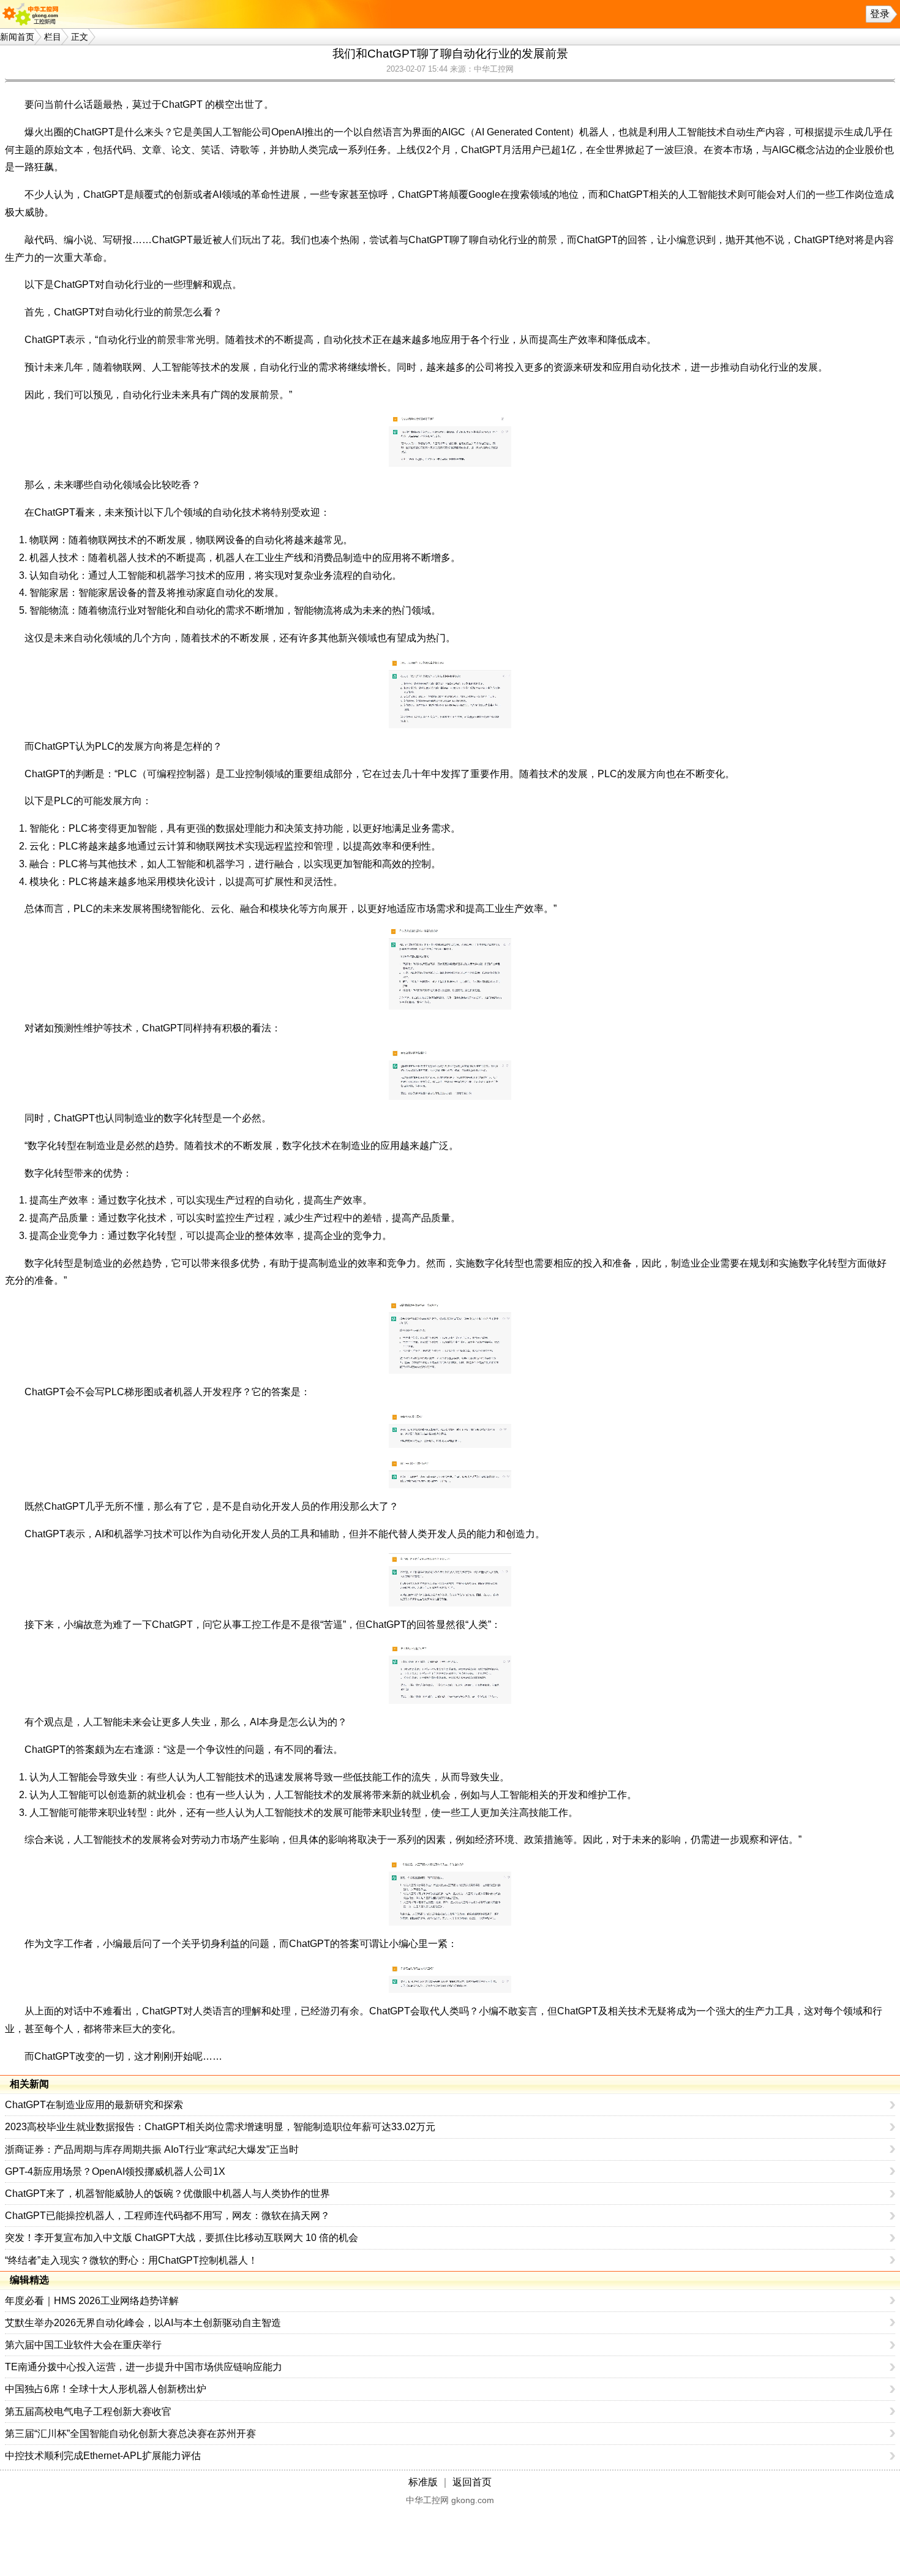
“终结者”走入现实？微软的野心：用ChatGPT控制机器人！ (131, 2260)
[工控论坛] (33, 14)
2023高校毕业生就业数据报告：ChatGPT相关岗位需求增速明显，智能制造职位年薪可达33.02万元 (220, 2127)
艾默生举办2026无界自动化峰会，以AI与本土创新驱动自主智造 (143, 2323)
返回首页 (472, 2482)
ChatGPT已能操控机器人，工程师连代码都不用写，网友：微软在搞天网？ (167, 2216)
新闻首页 (17, 37)
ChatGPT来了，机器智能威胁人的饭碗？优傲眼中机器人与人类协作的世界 (167, 2194)
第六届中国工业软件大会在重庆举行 (83, 2345)
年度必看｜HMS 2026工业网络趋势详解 (92, 2301)
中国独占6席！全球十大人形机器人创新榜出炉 (106, 2389)
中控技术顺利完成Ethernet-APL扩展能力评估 (103, 2456)
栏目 (53, 37)
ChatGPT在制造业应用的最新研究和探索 (94, 2105)
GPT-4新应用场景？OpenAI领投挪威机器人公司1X (115, 2171)
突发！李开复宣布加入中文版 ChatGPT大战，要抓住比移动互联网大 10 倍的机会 (182, 2238)
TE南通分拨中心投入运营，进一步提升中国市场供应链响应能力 (144, 2367)
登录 (880, 14)
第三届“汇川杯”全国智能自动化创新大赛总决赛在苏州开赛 (130, 2434)
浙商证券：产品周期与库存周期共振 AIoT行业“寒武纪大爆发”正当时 (152, 2149)
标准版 (423, 2482)
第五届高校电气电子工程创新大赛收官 (88, 2412)
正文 (80, 37)
